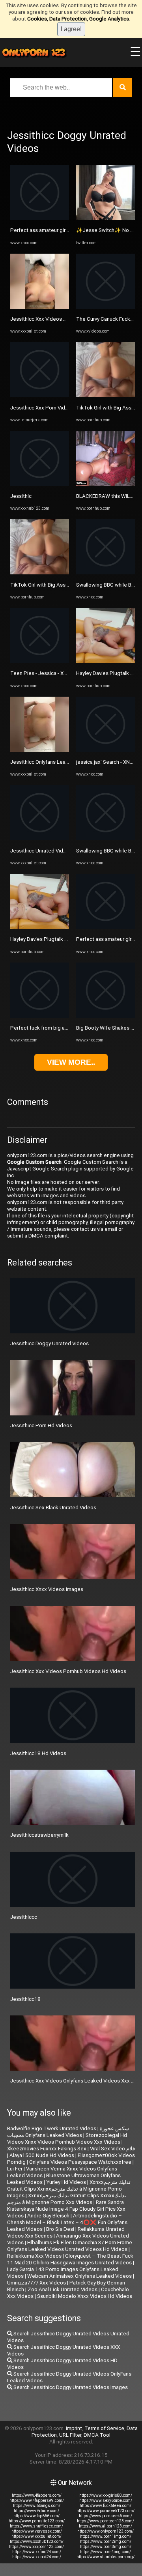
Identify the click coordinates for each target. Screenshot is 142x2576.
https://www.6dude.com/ (36, 2511)
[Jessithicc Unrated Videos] (40, 838)
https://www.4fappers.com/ (37, 2495)
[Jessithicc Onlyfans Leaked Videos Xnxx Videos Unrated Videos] (40, 750)
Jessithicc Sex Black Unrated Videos (53, 1508)
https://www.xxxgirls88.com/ (106, 2495)
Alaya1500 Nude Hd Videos (42, 2155)
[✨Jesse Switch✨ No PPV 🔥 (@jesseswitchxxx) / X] (106, 218)
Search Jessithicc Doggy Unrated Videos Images (70, 2387)
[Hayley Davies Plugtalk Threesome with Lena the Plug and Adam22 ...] (40, 927)
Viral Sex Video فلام (112, 2149)
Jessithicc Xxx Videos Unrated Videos (55, 319)
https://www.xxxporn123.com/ (36, 2547)
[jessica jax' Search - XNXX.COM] (106, 750)
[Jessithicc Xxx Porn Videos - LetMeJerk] (40, 395)
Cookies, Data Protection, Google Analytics (78, 19)
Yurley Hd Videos (66, 2182)
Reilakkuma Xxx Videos (34, 2256)
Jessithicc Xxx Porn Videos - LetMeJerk (57, 408)
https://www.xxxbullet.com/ (36, 2536)
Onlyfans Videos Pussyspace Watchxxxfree (80, 2162)
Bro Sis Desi (60, 2229)
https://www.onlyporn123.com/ (106, 2531)
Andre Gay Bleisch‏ (48, 2216)
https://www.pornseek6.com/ (106, 2516)
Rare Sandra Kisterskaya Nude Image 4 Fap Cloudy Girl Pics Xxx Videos (66, 2209)
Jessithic (21, 496)
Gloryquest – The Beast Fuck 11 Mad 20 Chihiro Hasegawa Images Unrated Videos (70, 2259)
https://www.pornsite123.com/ (37, 2521)
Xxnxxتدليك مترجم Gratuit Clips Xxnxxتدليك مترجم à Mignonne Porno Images (69, 2189)
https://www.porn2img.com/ (106, 2541)
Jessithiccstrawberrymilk (39, 1835)
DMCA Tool (97, 2435)
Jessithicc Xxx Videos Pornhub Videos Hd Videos (68, 1671)
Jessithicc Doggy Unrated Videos (50, 1343)
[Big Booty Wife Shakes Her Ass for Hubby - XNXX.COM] (106, 1016)
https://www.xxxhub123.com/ (37, 2541)
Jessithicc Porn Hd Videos (41, 1425)
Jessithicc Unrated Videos (41, 851)
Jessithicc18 (25, 1999)
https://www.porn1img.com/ (106, 2536)
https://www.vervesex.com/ (37, 2531)
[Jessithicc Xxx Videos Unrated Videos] (40, 307)
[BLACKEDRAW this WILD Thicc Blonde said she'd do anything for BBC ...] (106, 484)
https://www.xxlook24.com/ (37, 2557)
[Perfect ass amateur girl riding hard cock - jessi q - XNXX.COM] (40, 218)
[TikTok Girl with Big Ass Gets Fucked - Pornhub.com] (40, 573)
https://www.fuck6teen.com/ (106, 2506)
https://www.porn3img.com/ (106, 2547)
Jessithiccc (24, 1917)
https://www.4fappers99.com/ (37, 2500)
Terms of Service (104, 2428)
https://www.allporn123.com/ (106, 2526)
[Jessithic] (40, 484)
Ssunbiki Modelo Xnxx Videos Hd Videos (85, 2296)
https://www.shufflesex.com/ (36, 2526)
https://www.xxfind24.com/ (37, 2552)
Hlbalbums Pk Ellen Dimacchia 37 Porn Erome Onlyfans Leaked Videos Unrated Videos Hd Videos (70, 2246)
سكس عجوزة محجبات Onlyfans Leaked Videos (68, 2132)
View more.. (71, 1062)
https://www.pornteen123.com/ (106, 2521)
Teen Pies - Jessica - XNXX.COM (48, 673)
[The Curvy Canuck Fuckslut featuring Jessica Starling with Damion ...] (106, 307)
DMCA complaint (48, 1236)
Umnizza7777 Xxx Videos (36, 2283)
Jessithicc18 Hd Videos (38, 1753)
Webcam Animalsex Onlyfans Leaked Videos (79, 2276)
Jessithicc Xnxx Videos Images (47, 1589)
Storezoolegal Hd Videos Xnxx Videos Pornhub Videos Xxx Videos (67, 2139)
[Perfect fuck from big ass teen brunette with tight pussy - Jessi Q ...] (40, 1016)
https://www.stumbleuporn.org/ (106, 2557)
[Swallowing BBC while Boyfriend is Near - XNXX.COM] (106, 573)
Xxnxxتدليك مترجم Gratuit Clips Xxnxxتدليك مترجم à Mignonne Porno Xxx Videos (67, 2199)
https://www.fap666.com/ (36, 2516)
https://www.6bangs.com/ (37, 2506)
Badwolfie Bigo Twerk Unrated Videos (52, 2128)
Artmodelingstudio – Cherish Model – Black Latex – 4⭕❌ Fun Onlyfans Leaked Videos (67, 2222)
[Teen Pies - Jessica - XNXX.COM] (40, 661)
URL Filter (70, 2435)
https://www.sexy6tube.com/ (106, 2500)
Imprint (74, 2428)
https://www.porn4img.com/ (106, 2552)
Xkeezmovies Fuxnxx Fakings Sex (47, 2149)
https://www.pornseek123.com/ (106, 2511)
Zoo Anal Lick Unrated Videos (63, 2289)
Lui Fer (15, 2169)
